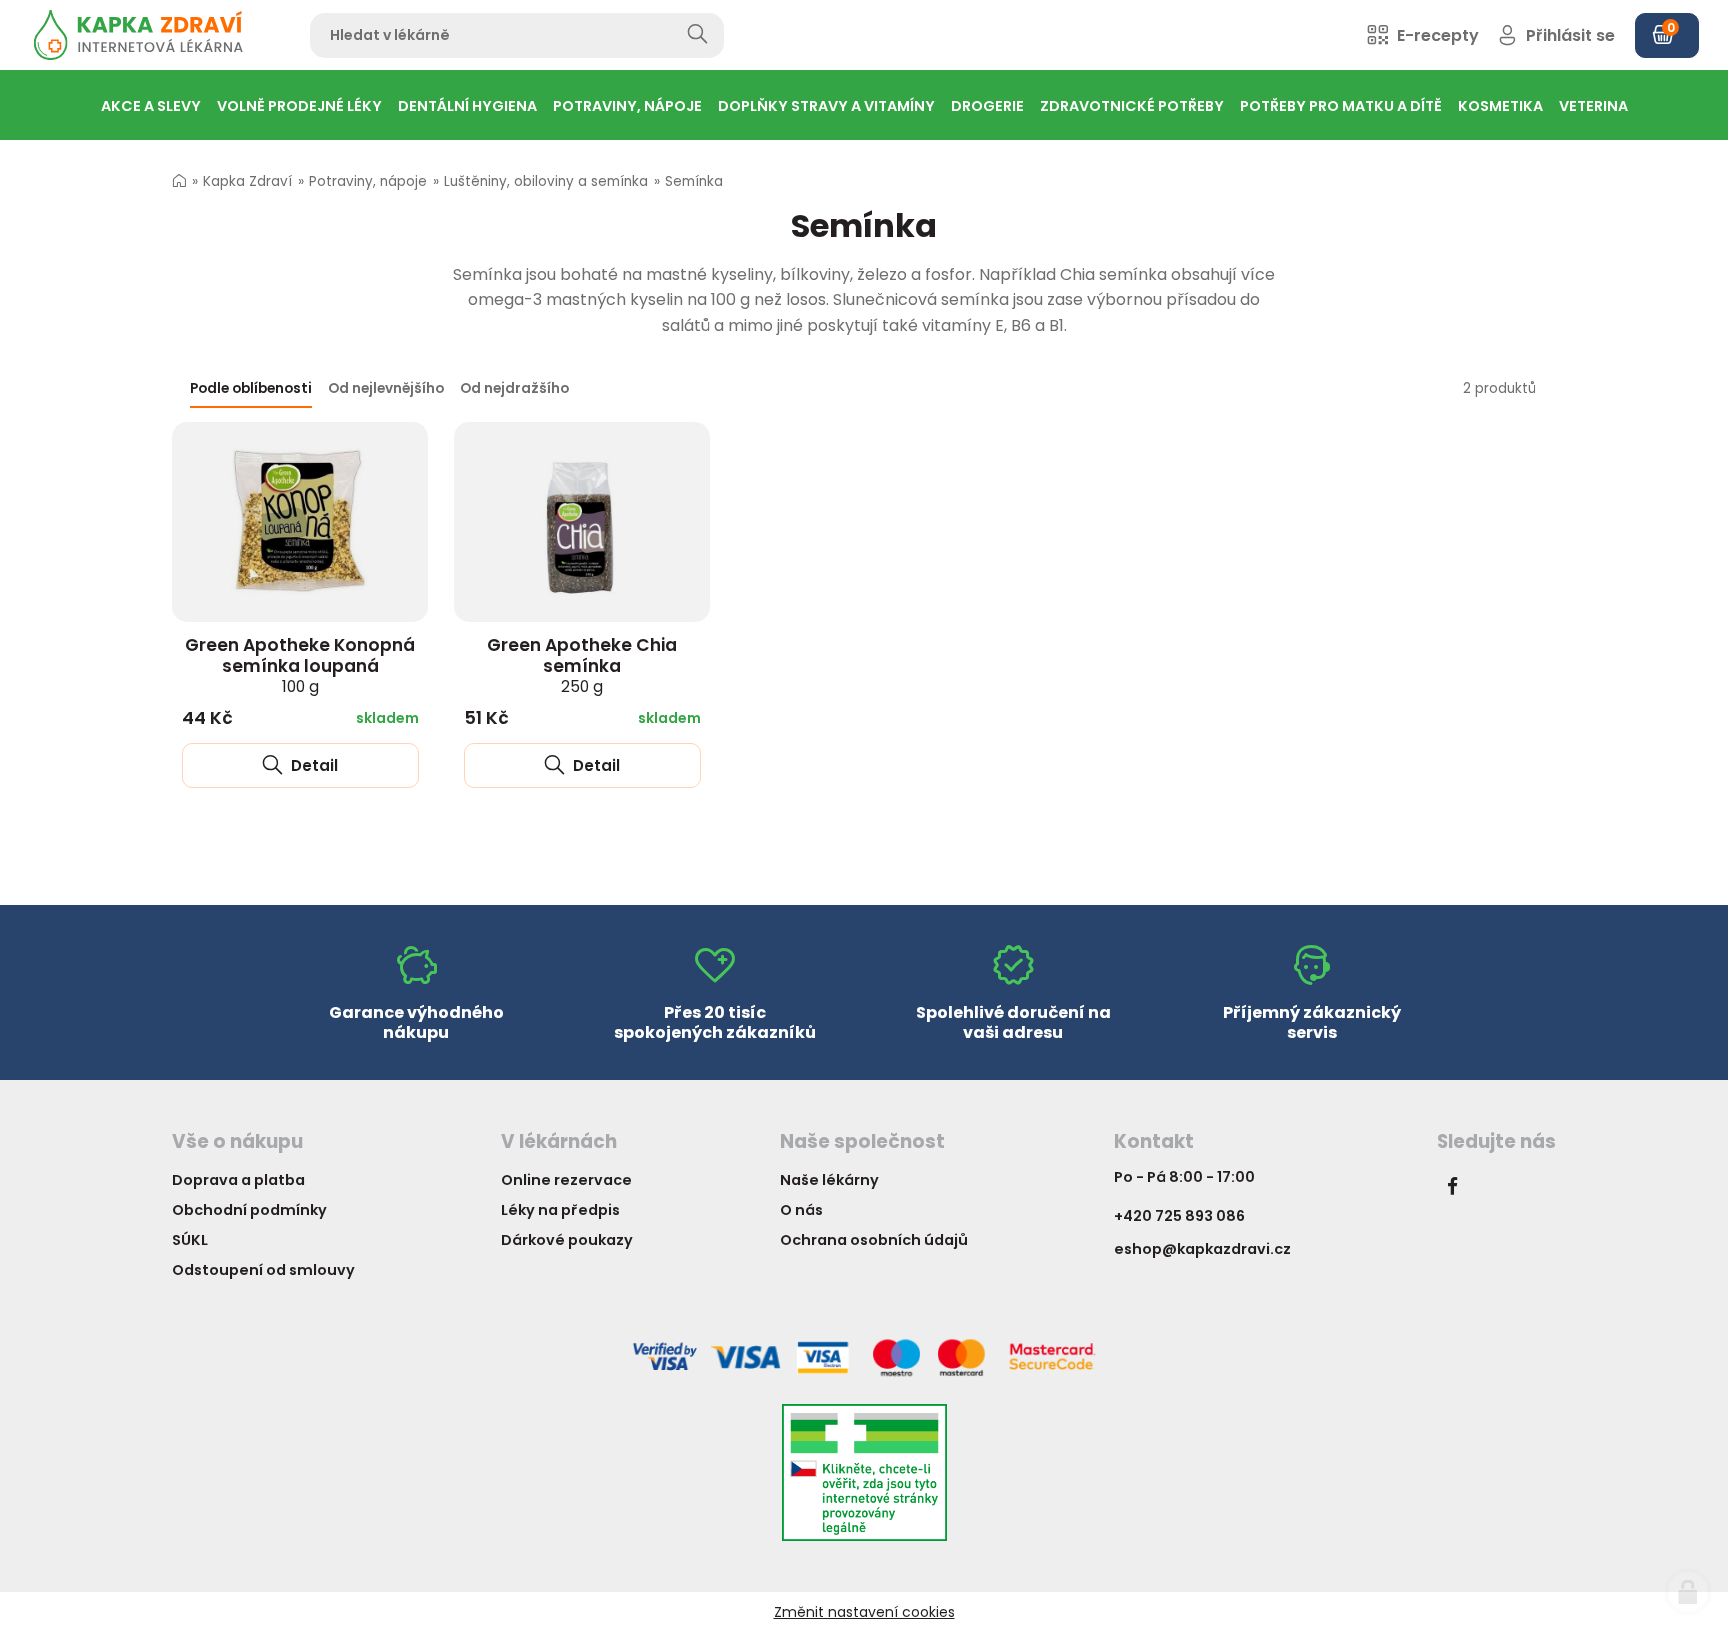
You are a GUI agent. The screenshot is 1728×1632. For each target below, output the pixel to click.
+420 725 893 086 (1179, 1216)
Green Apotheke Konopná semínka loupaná (300, 665)
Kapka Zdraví (247, 181)
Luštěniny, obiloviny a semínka (546, 181)
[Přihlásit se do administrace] (1688, 1592)
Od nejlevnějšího (386, 388)
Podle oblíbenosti (251, 388)
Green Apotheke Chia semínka (582, 665)
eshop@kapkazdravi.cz (1202, 1249)
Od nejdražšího (514, 388)
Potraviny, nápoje (368, 181)
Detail (312, 765)
